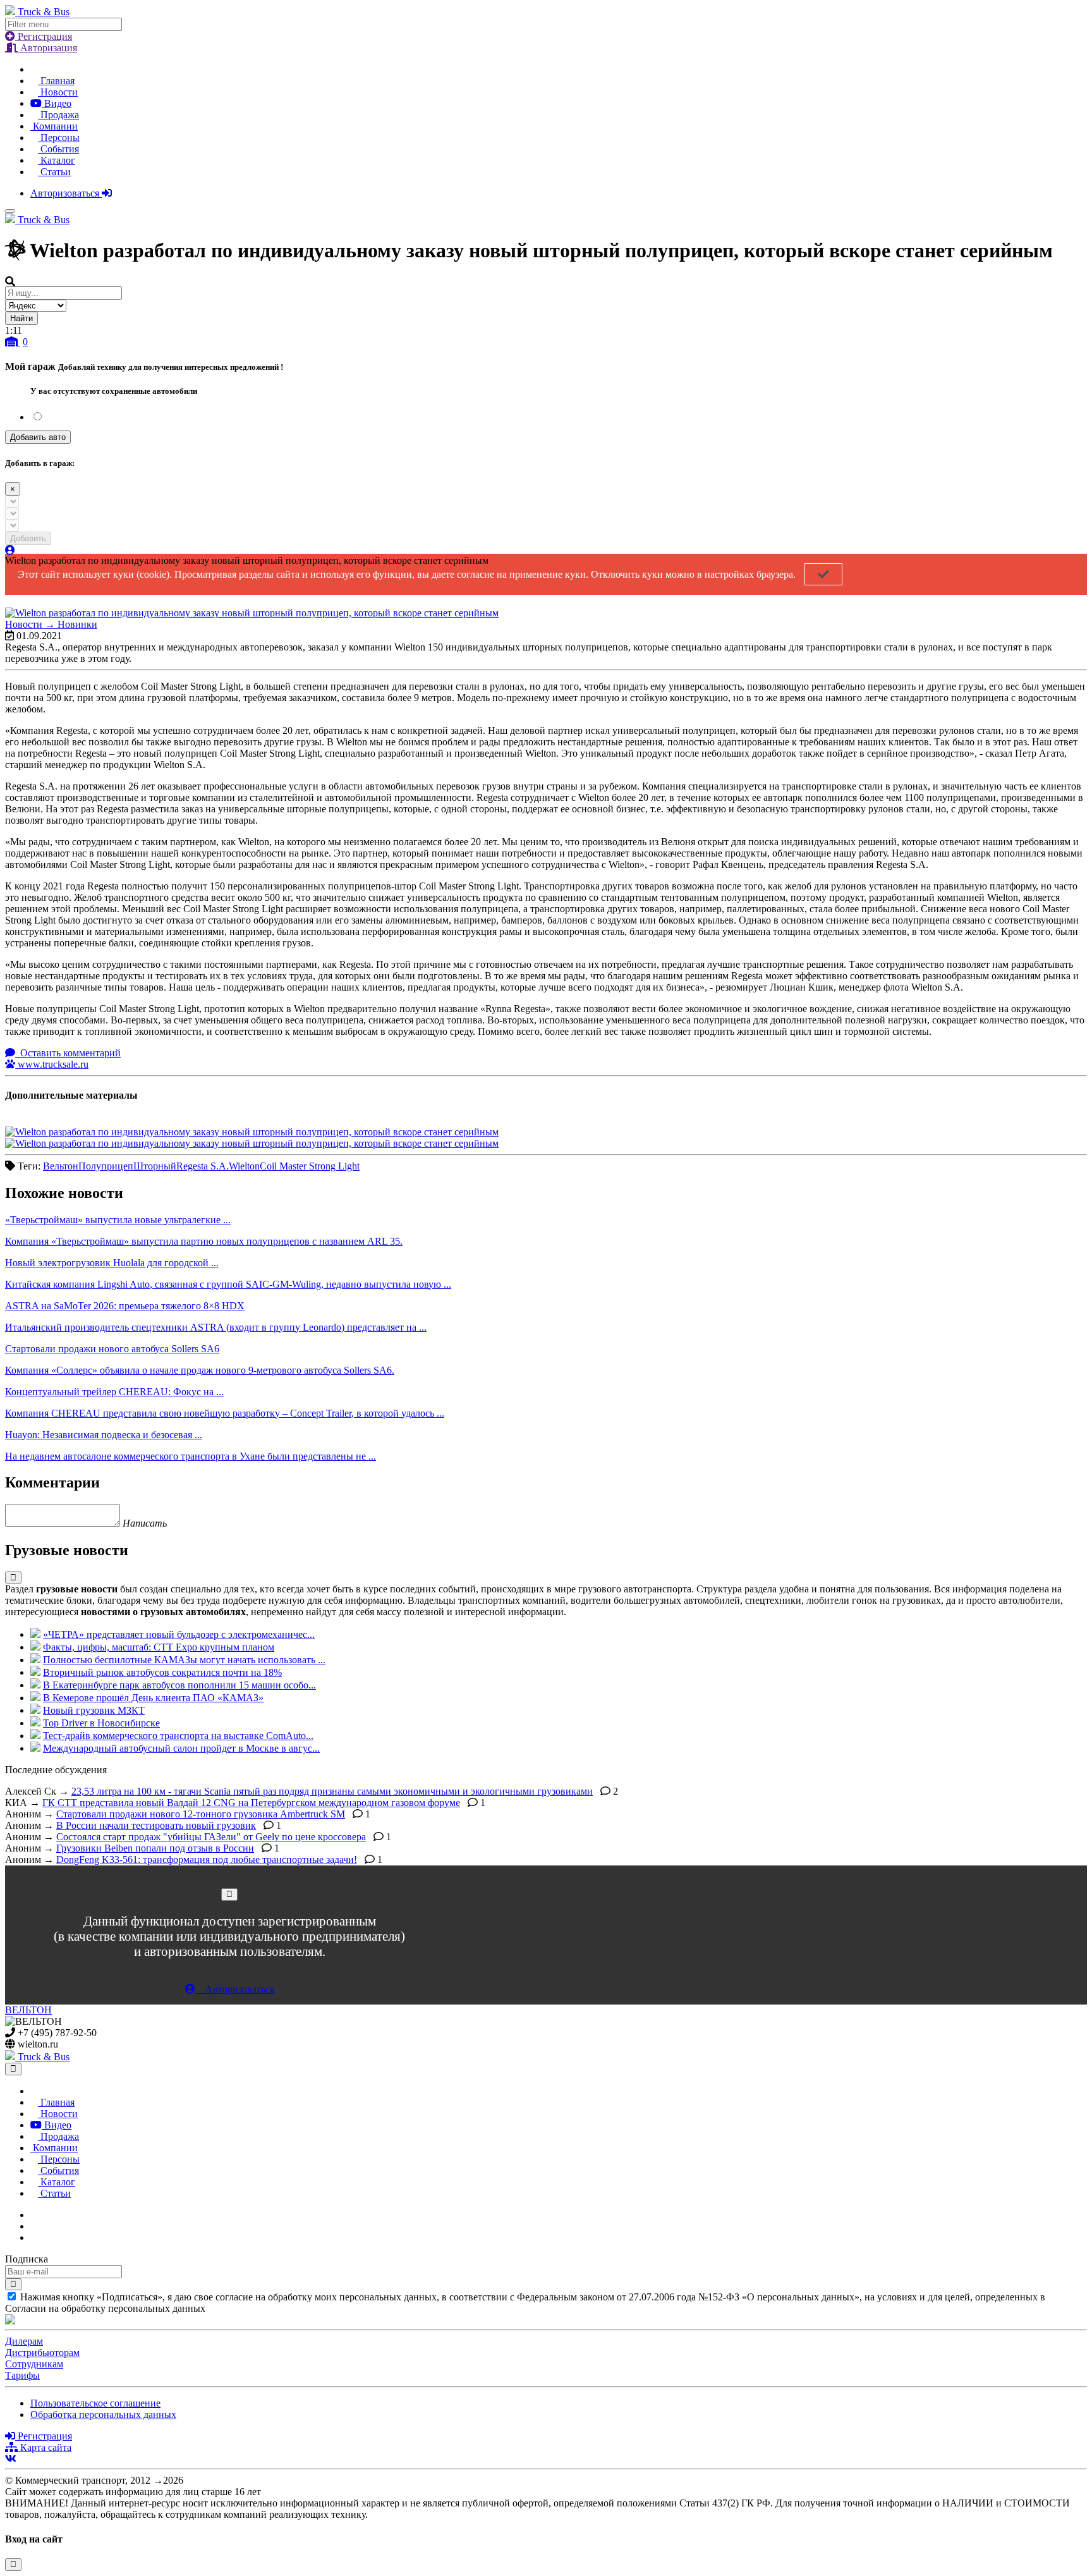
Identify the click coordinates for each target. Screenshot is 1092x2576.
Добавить (28, 538)
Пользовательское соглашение (95, 2403)
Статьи (54, 172)
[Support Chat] (34, 2226)
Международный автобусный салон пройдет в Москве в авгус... (181, 1748)
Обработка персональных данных (103, 2414)
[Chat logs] (34, 2215)
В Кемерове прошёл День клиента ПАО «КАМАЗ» (153, 1698)
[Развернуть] (13, 1578)
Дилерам (24, 2341)
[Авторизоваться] (10, 550)
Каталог (57, 160)
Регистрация (44, 36)
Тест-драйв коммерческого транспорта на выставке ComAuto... (178, 1736)
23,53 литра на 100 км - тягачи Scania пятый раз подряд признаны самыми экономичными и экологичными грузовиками (332, 1791)
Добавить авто (38, 437)
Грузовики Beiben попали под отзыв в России (155, 1848)
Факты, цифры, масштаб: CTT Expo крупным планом (159, 1647)
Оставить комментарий (69, 1053)
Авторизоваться (66, 193)
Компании (54, 126)
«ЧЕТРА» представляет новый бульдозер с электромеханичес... (179, 1634)
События (58, 149)
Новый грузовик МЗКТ (94, 1710)
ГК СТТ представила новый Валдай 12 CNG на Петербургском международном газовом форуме (251, 1803)
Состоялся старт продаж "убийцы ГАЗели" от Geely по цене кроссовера (211, 1837)
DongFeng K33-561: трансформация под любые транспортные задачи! (207, 1859)
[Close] (229, 1894)
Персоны (59, 137)
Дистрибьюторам (42, 2353)
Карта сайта (45, 2447)
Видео (57, 103)
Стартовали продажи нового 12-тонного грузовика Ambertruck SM (201, 1814)
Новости (58, 92)
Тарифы (22, 2375)
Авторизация (47, 48)
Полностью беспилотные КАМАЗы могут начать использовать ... (184, 1660)
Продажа (58, 115)
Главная (56, 81)
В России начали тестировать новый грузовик (156, 1825)
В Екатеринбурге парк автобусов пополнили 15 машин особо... (179, 1685)
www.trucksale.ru (52, 1064)
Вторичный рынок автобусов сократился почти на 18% (162, 1672)
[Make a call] (34, 2237)
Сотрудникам (34, 2364)
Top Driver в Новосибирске (101, 1723)
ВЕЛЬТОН (28, 2010)
